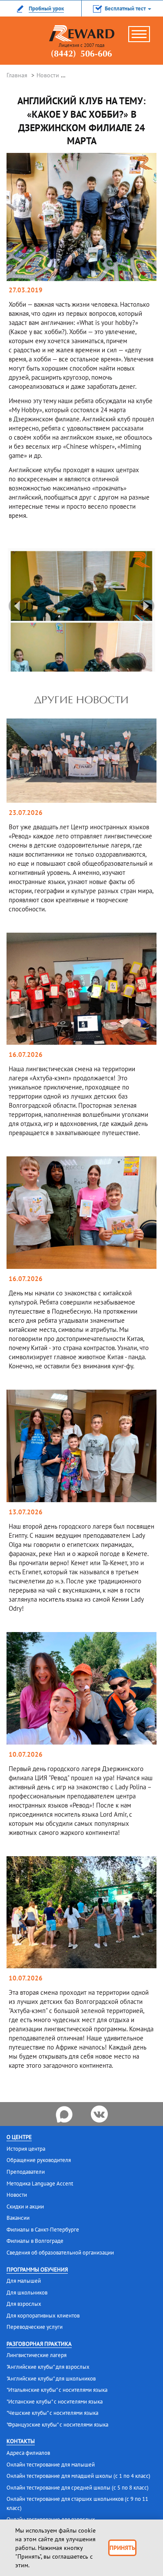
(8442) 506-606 (81, 54)
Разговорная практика (39, 2344)
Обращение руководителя (39, 2160)
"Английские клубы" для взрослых (48, 2367)
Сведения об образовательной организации (60, 2253)
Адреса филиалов (28, 2453)
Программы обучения (37, 2270)
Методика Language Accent (40, 2184)
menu (143, 37)
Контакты (21, 2441)
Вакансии (18, 2218)
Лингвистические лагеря (37, 2355)
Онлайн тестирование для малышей (51, 2465)
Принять (122, 2548)
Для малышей (24, 2281)
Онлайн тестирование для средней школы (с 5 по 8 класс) (78, 2488)
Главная (17, 75)
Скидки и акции (25, 2207)
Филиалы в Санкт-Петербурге (43, 2230)
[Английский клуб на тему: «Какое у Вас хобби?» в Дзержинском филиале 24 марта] (81, 217)
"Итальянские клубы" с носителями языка (57, 2390)
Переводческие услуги (35, 2327)
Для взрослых (24, 2304)
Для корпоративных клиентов (43, 2316)
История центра (26, 2149)
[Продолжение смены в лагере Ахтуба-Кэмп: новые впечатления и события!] (81, 988)
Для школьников (27, 2293)
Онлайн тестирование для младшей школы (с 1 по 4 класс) (78, 2476)
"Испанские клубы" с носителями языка (55, 2402)
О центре (19, 2137)
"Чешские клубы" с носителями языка (52, 2413)
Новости (48, 75)
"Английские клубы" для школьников (51, 2379)
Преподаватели (26, 2172)
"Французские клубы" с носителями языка (57, 2425)
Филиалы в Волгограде (35, 2241)
